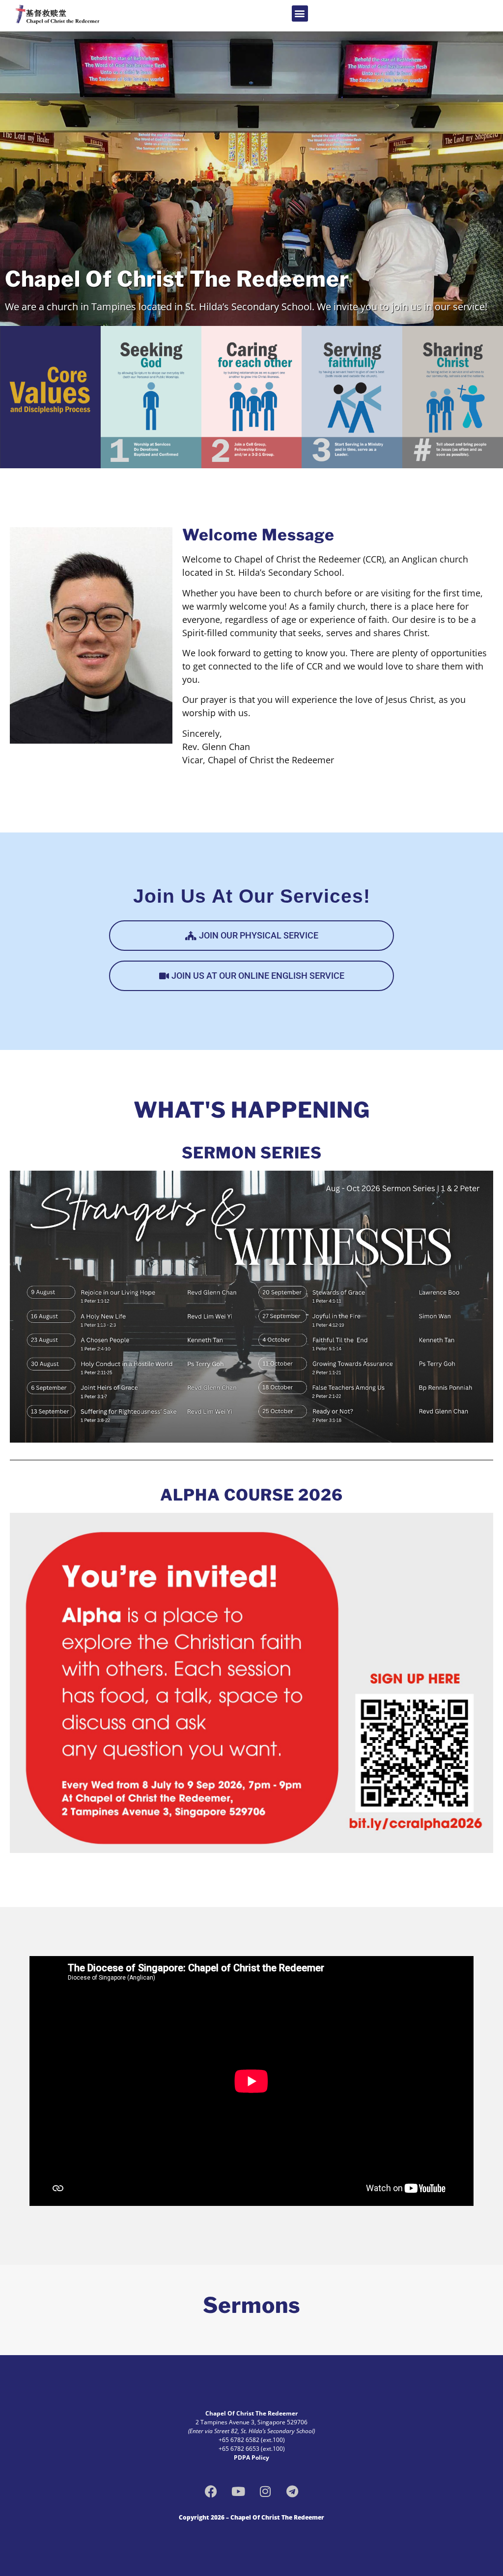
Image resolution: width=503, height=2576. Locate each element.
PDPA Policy (251, 2457)
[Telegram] (292, 2491)
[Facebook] (211, 2491)
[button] (300, 13)
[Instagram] (265, 2491)
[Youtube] (238, 2491)
